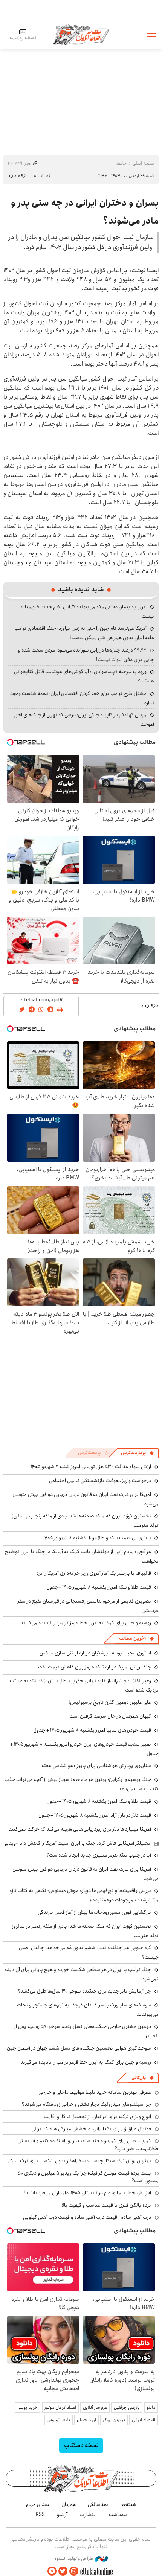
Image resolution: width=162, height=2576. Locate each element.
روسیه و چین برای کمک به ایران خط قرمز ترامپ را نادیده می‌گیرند (86, 1623)
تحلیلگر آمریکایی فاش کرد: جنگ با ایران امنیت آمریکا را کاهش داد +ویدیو (77, 1843)
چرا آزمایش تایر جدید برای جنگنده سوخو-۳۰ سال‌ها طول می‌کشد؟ (84, 1991)
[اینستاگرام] (74, 2571)
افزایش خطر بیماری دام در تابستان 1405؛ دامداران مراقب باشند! (87, 2193)
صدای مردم (38, 2504)
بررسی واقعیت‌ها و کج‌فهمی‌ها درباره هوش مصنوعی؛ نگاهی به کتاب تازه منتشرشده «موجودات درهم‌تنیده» (84, 1895)
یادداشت (118, 2515)
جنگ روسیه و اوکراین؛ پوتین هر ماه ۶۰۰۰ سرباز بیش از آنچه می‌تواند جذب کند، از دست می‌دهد (82, 1784)
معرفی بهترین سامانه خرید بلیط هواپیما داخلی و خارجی (95, 2092)
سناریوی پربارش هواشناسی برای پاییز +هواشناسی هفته (96, 1766)
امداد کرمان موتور (60, 2408)
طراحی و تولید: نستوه (74, 2559)
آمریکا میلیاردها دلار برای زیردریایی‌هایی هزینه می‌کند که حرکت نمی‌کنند (80, 1829)
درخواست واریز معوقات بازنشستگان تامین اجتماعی (100, 1481)
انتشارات (88, 2515)
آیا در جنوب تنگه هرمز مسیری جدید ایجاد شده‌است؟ (99, 1855)
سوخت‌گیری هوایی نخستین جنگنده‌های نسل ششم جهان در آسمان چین (79, 2048)
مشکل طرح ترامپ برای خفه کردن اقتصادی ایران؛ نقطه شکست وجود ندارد (82, 698)
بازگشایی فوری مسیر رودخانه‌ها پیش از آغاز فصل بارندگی (94, 1912)
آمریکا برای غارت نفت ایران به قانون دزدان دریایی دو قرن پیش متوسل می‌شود (86, 1874)
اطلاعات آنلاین (81, 34)
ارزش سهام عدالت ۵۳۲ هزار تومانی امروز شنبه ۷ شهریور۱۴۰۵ (91, 1467)
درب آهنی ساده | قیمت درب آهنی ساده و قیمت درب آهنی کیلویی (87, 2217)
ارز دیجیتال (86, 2420)
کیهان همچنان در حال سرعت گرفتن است (110, 1716)
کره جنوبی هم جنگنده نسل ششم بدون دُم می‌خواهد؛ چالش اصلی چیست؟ (89, 1952)
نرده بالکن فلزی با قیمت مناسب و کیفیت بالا (106, 2205)
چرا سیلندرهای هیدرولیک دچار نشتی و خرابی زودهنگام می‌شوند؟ (86, 2104)
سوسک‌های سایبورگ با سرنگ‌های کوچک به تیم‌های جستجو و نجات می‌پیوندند (88, 2010)
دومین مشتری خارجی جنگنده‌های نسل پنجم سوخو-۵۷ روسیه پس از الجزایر (86, 2031)
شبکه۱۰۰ (128, 2504)
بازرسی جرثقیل (127, 2408)
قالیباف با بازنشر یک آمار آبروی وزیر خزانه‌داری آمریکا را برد (94, 1573)
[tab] (138, 1453)
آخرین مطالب (132, 1638)
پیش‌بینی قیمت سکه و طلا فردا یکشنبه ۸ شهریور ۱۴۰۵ (97, 1538)
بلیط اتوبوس (58, 2420)
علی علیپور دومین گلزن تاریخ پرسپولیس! (110, 1702)
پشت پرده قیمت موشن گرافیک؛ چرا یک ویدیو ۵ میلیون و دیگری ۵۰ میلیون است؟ (88, 2177)
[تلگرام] (52, 2571)
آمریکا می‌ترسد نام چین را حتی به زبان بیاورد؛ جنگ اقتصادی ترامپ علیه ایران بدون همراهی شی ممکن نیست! (84, 633)
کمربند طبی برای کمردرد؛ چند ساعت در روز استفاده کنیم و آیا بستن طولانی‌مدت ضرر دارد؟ (88, 2145)
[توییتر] (63, 2571)
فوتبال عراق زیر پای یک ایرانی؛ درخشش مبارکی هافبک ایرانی (91, 2129)
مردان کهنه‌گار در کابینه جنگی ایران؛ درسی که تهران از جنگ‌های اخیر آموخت (84, 720)
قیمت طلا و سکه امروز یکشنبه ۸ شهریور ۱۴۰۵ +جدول (99, 1587)
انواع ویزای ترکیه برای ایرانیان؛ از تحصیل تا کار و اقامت (97, 2117)
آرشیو (62, 2515)
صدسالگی (98, 2504)
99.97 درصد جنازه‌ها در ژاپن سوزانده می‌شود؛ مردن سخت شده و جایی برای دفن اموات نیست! (86, 655)
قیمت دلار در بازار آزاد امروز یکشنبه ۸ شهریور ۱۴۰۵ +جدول (95, 1815)
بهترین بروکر (114, 2420)
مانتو (151, 2408)
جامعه (121, 163)
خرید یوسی (28, 2408)
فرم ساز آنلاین (95, 2408)
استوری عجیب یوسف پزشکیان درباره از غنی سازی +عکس (95, 1653)
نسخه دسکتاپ (81, 2445)
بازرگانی (139, 2078)
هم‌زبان (69, 2504)
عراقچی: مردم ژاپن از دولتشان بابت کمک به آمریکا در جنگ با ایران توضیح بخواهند (82, 1556)
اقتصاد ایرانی (144, 2420)
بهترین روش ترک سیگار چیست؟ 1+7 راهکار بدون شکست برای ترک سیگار (79, 2161)
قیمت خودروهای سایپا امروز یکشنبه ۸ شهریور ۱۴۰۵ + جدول (92, 1730)
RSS (40, 2515)
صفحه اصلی (143, 163)
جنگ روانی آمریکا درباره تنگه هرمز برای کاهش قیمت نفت (95, 1667)
